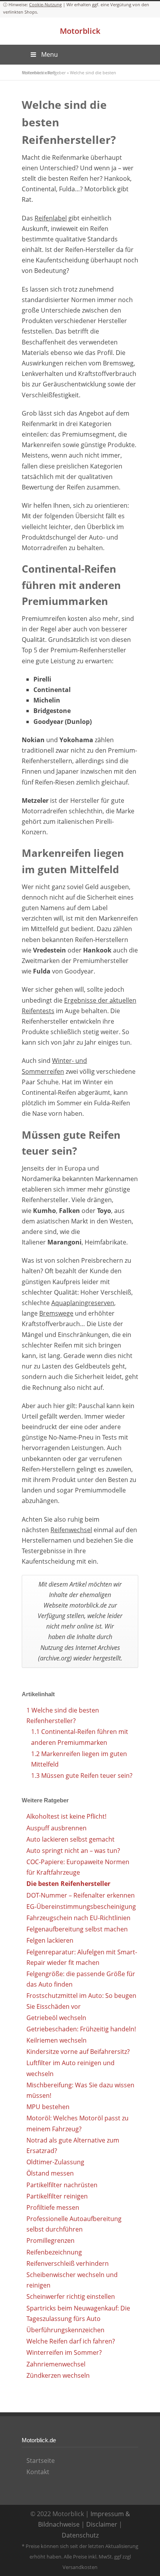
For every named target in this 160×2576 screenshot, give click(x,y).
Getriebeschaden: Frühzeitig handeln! (81, 2029)
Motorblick (80, 31)
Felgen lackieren (50, 1940)
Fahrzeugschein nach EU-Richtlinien (78, 1918)
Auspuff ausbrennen (57, 1828)
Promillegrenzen (50, 2240)
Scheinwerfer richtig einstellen (71, 2296)
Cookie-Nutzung (45, 4)
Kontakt (38, 2472)
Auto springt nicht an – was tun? (73, 1851)
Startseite (41, 2461)
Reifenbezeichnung (54, 2252)
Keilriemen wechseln (57, 2040)
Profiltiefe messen (53, 2207)
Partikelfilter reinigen (57, 2196)
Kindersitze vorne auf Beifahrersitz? (78, 2052)
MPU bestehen (48, 2107)
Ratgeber (57, 73)
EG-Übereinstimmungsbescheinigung (81, 1907)
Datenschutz (80, 2535)
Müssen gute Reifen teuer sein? (82, 1776)
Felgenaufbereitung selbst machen (77, 1929)
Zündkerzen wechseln (58, 2375)
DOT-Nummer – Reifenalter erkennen (81, 1895)
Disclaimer (102, 2524)
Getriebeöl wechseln (56, 2018)
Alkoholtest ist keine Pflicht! (66, 1816)
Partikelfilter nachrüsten (62, 2185)
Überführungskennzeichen (65, 2330)
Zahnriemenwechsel (56, 2364)
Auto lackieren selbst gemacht (70, 1839)
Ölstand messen (50, 2173)
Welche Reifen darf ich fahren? (71, 2341)
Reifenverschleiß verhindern (68, 2263)
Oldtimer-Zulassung (55, 2162)
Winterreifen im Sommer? (64, 2352)
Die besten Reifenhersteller (68, 1884)
